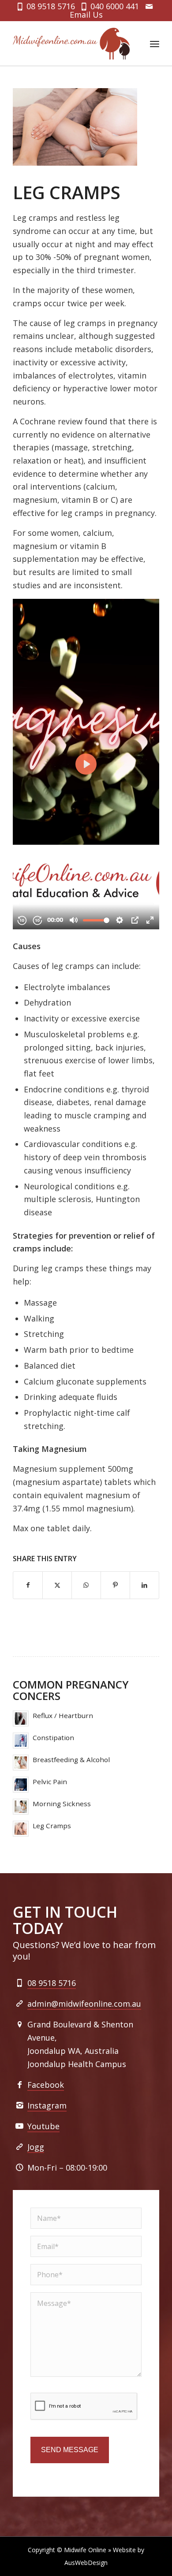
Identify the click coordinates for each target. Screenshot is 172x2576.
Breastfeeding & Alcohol (71, 1759)
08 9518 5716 (51, 6)
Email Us (86, 15)
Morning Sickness (62, 1804)
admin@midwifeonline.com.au (84, 2004)
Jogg (36, 2147)
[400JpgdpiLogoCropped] (71, 44)
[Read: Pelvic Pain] (21, 1785)
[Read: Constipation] (21, 1741)
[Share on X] (57, 1585)
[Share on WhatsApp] (86, 1585)
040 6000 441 (115, 6)
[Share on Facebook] (28, 1585)
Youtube (43, 2126)
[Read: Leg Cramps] (21, 1829)
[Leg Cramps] (75, 132)
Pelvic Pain (50, 1782)
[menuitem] (155, 44)
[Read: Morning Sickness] (21, 1807)
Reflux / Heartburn (63, 1715)
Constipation (53, 1737)
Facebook (46, 2085)
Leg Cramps (52, 1826)
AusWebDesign (86, 2563)
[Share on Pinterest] (115, 1585)
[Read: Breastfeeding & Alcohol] (21, 1763)
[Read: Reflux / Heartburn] (21, 1719)
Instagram (47, 2105)
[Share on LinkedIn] (144, 1585)
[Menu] (155, 44)
